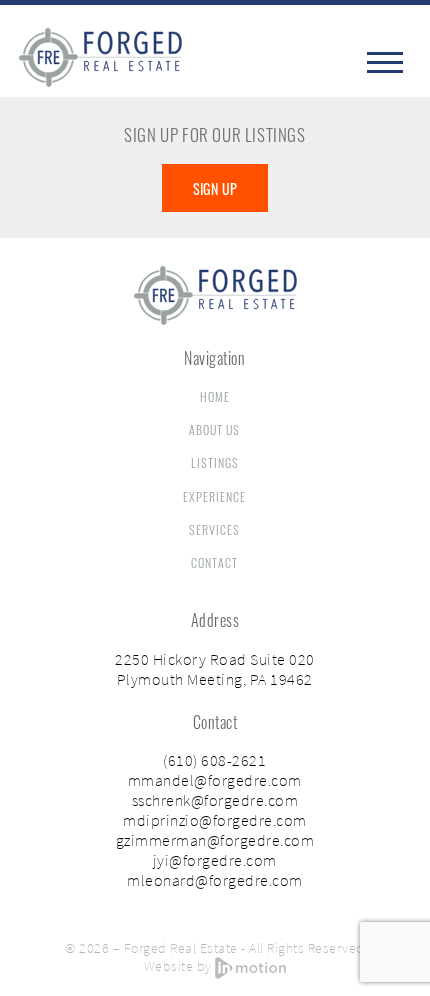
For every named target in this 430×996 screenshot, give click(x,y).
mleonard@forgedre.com (215, 880)
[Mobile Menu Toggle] (387, 62)
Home (215, 396)
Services (214, 529)
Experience (214, 496)
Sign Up (215, 188)
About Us (214, 429)
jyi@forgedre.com (215, 860)
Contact (214, 562)
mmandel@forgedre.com (215, 780)
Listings (215, 462)
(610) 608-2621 (214, 760)
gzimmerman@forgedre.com (215, 840)
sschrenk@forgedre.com (215, 800)
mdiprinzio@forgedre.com (215, 820)
